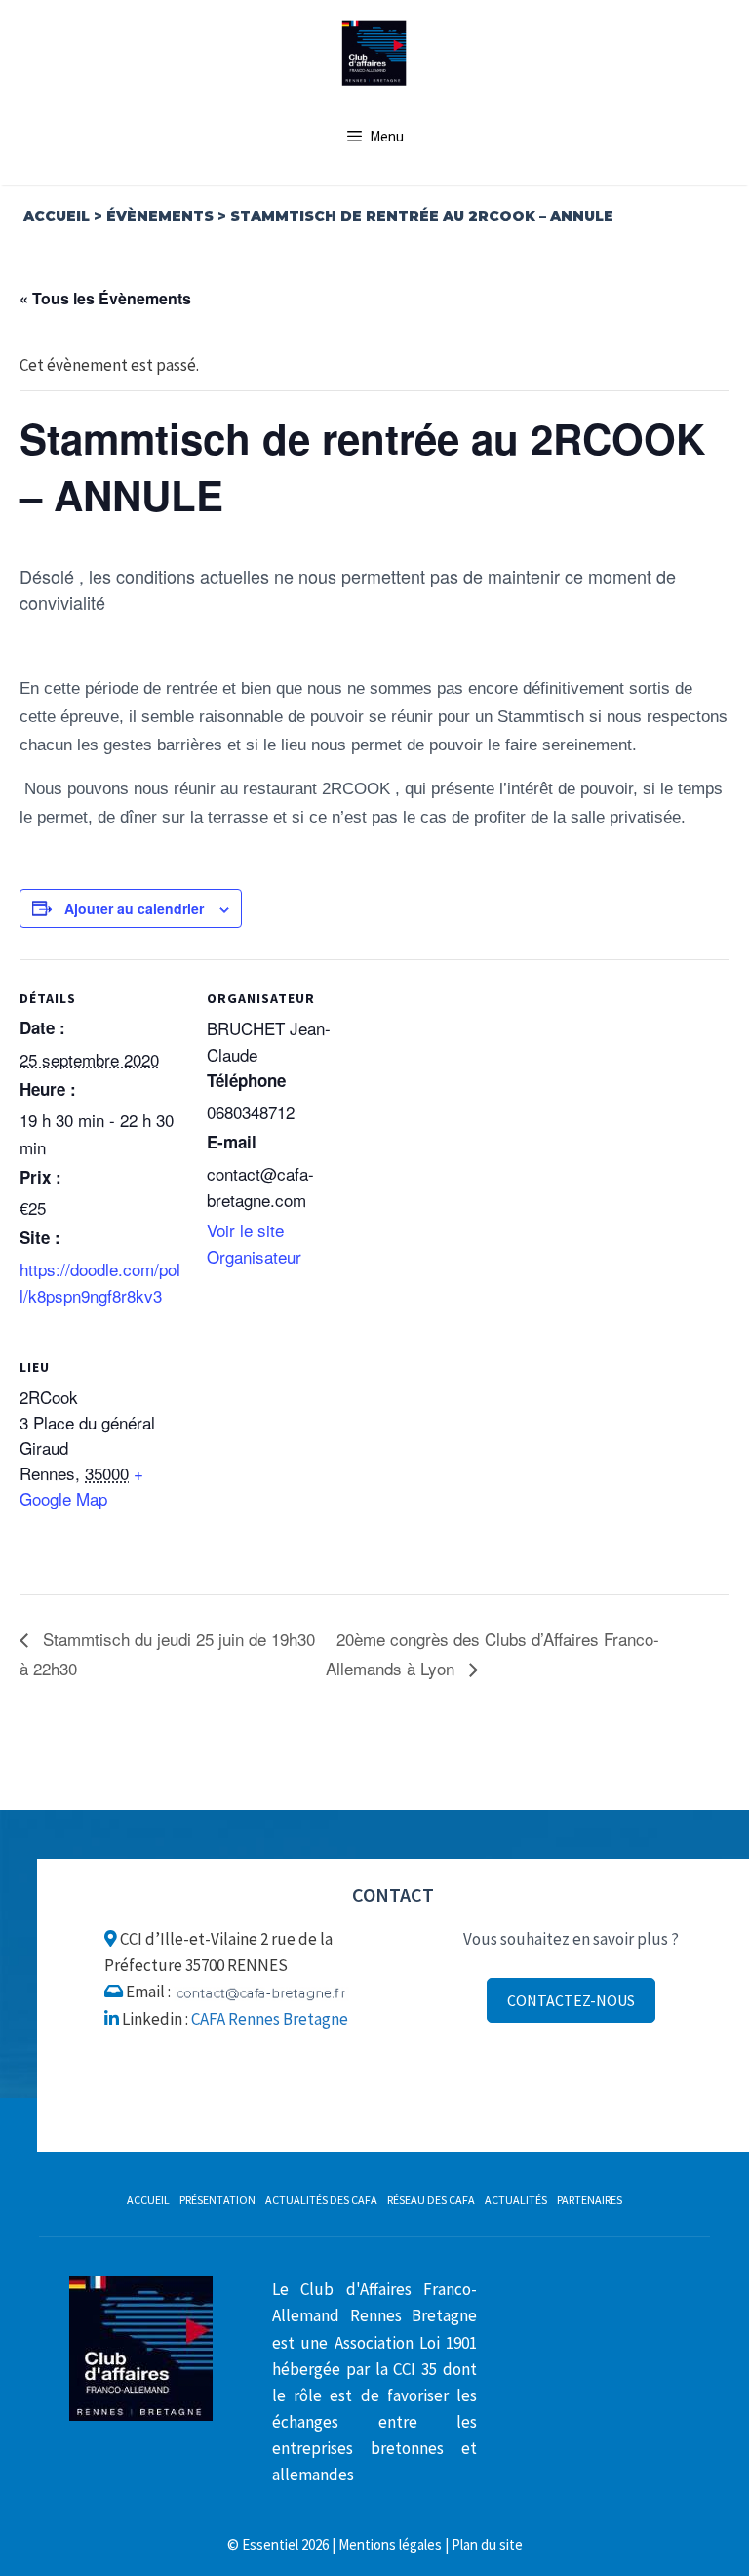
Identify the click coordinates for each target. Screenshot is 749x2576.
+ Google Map (81, 1486)
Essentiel (270, 2544)
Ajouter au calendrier (134, 908)
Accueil (57, 216)
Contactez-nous (571, 2000)
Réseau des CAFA (431, 2200)
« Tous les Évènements (105, 298)
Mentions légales (390, 2544)
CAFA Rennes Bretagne (270, 2019)
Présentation (217, 2200)
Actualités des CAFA (321, 2200)
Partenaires (590, 2200)
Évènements (160, 216)
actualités (516, 2200)
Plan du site (487, 2544)
